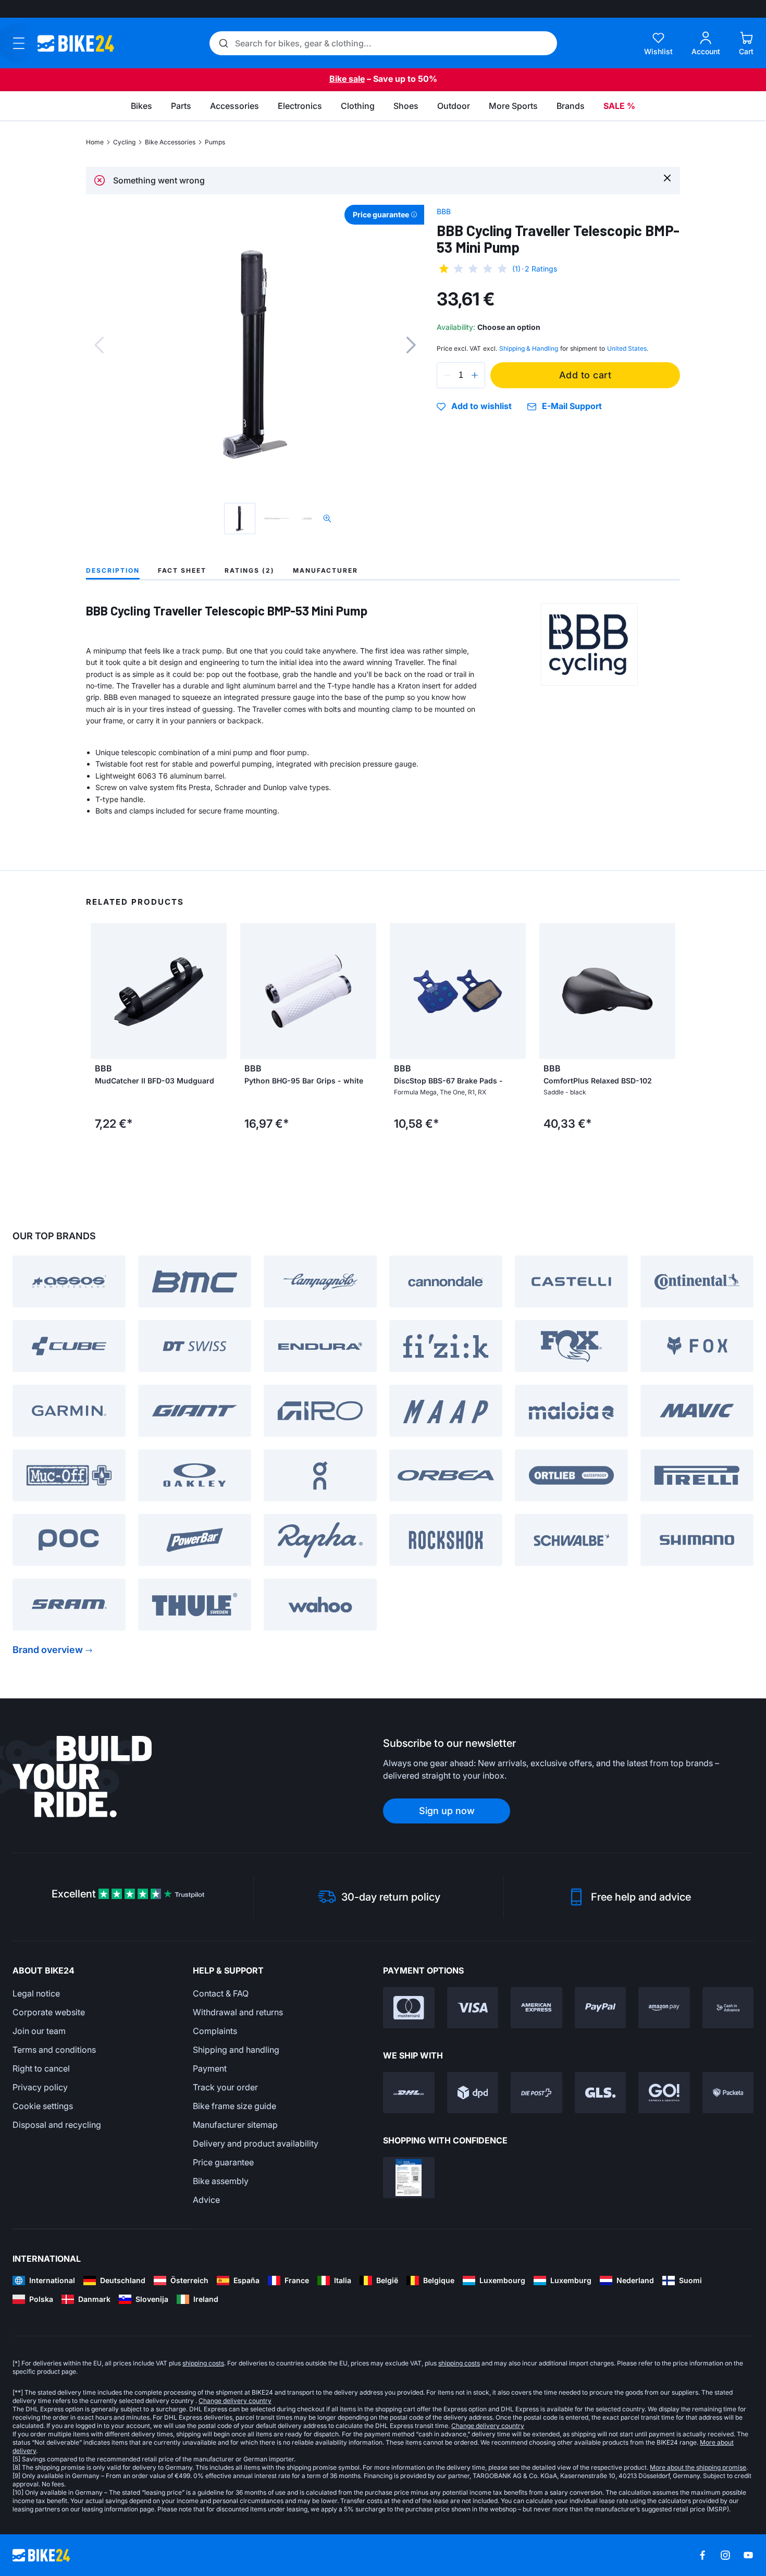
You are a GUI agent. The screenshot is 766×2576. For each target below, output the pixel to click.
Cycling (124, 142)
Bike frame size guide (234, 2106)
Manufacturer (325, 570)
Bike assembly (221, 2181)
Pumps (215, 142)
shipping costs (203, 2363)
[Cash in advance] (728, 2008)
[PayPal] (601, 2008)
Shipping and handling (236, 2050)
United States (627, 348)
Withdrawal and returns (238, 2012)
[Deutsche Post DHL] (409, 2093)
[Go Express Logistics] (664, 2093)
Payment (210, 2068)
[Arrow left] (101, 991)
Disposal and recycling (57, 2125)
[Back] (99, 345)
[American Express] (536, 2008)
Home (95, 142)
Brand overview (48, 1650)
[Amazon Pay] (664, 2008)
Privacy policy (40, 2087)
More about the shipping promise (698, 2467)
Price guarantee (223, 2162)
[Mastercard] (409, 2008)
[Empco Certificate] (409, 2178)
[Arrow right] (216, 991)
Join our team (39, 2031)
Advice (206, 2200)
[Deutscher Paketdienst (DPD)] (473, 2093)
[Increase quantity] (475, 375)
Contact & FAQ (221, 1993)
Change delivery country (235, 2401)
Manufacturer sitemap (235, 2125)
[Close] (667, 177)
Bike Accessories (170, 142)
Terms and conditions (54, 2050)
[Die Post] (536, 2093)
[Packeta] (728, 2093)
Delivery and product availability (256, 2143)
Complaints (215, 2031)
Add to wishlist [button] (481, 406)
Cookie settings (43, 2106)
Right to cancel (41, 2068)
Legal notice (36, 1993)
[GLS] (601, 2093)
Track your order (225, 2087)
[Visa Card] (473, 2008)
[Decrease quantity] (447, 375)
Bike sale (347, 79)
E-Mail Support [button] (572, 406)
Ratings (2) (250, 570)
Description (113, 570)
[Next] (411, 345)
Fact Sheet (182, 570)
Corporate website (49, 2012)
